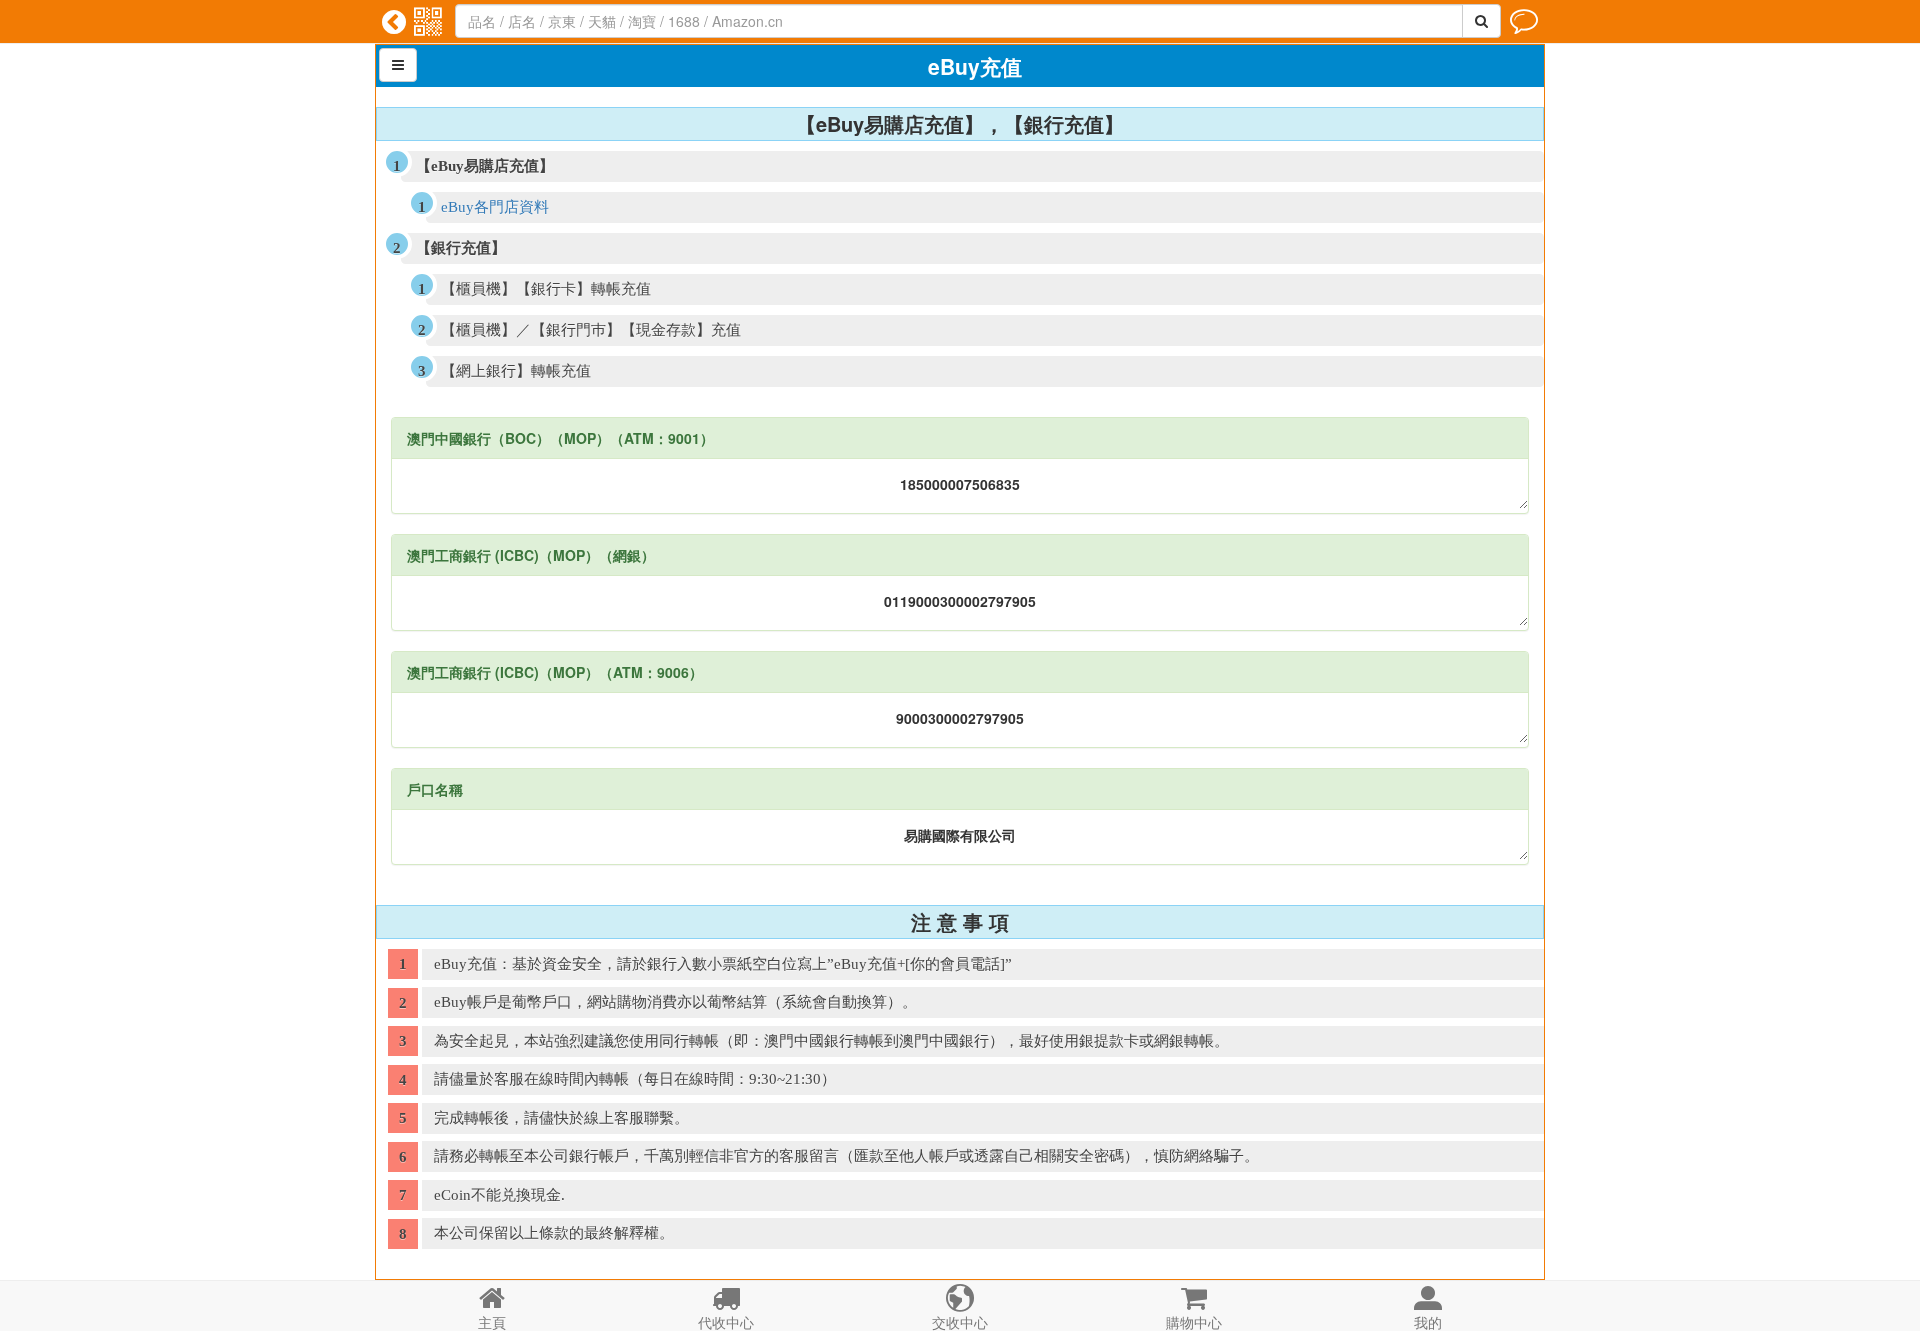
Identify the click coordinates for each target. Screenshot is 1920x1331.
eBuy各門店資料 (495, 207)
